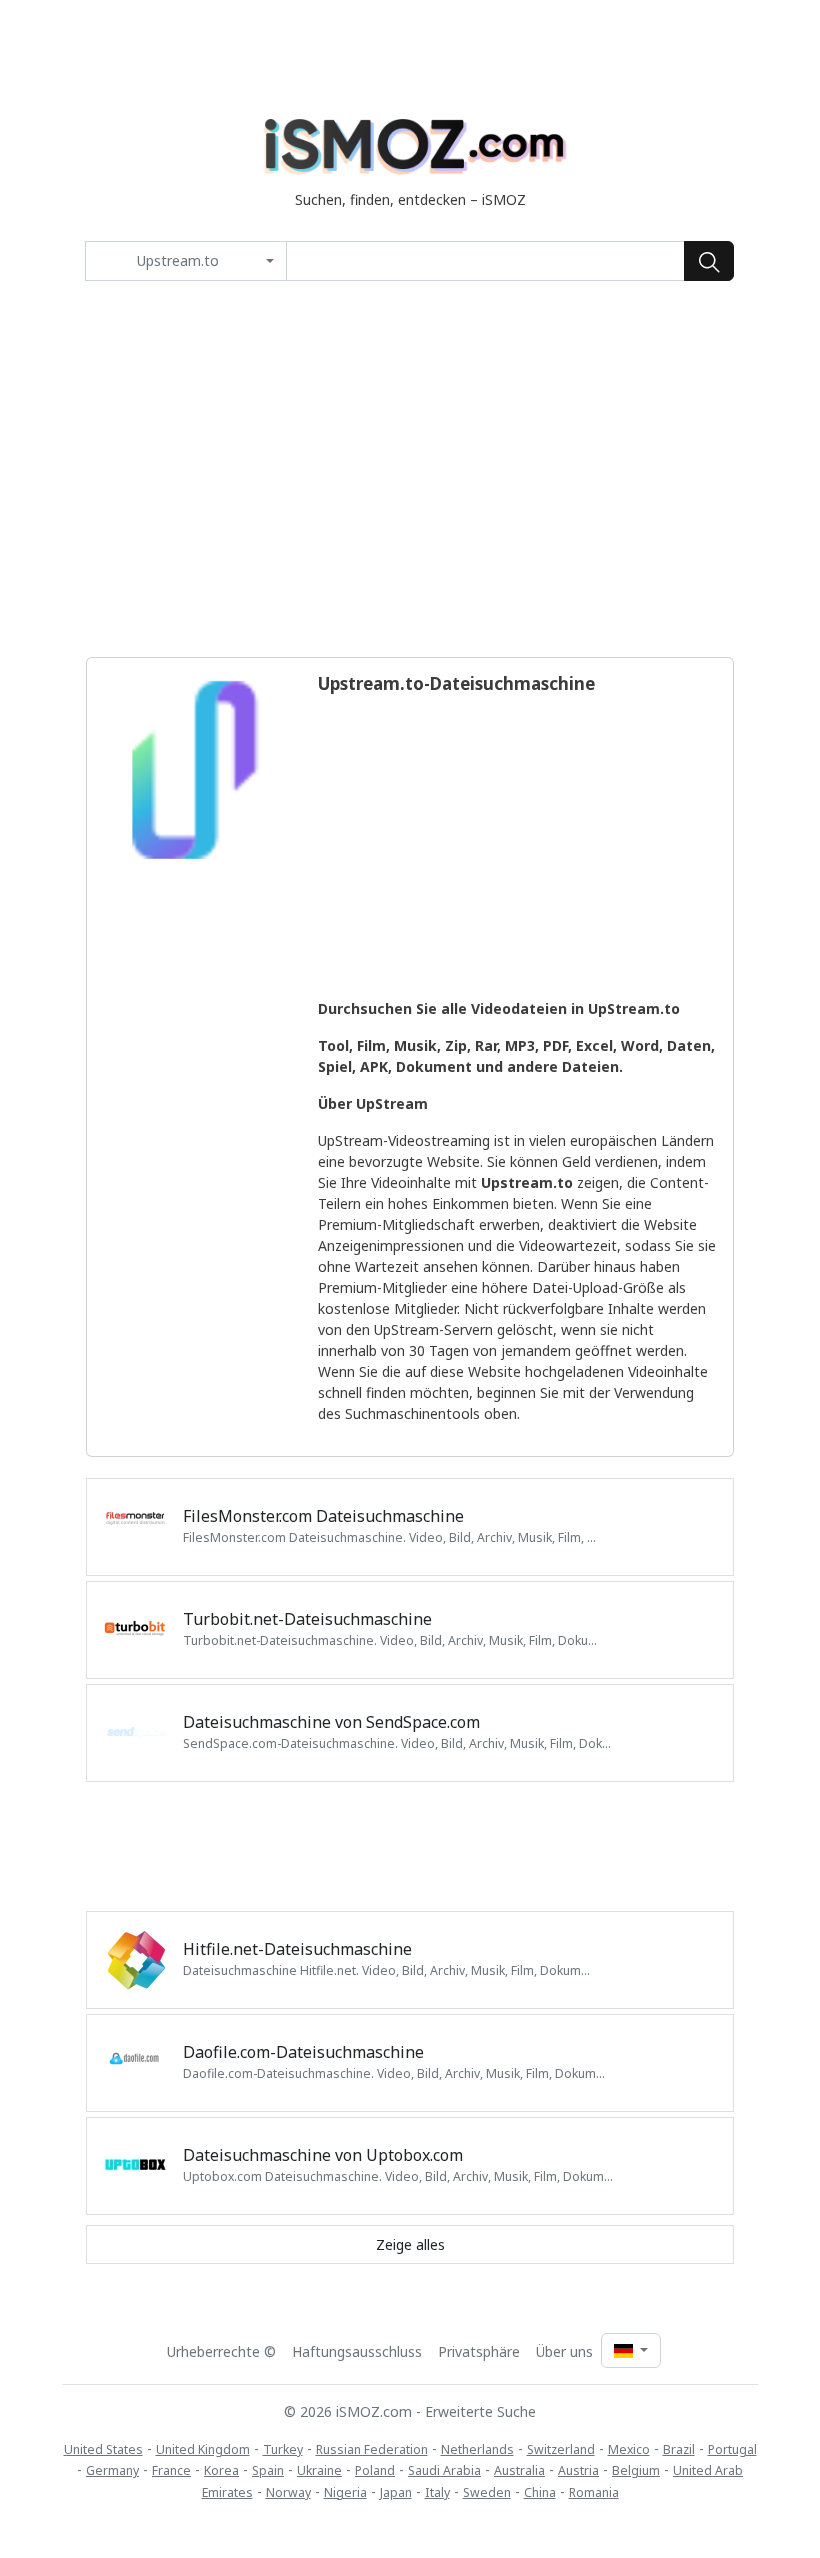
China (540, 2492)
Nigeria (345, 2492)
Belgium (636, 2470)
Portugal (732, 2449)
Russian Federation (372, 2449)
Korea (221, 2470)
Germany (112, 2470)
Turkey (283, 2449)
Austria (578, 2470)
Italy (437, 2492)
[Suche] (709, 261)
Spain (268, 2470)
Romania (594, 2492)
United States (103, 2449)
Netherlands (477, 2449)
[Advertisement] (410, 469)
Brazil (679, 2449)
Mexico (629, 2449)
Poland (375, 2470)
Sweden (487, 2492)
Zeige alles (410, 2244)
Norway (288, 2492)
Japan (396, 2492)
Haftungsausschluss (357, 2351)
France (171, 2470)
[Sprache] (631, 2350)
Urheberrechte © (221, 2351)
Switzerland (561, 2449)
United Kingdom (203, 2449)
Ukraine (319, 2470)
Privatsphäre (479, 2351)
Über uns (564, 2351)
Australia (519, 2470)
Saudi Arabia (444, 2470)
